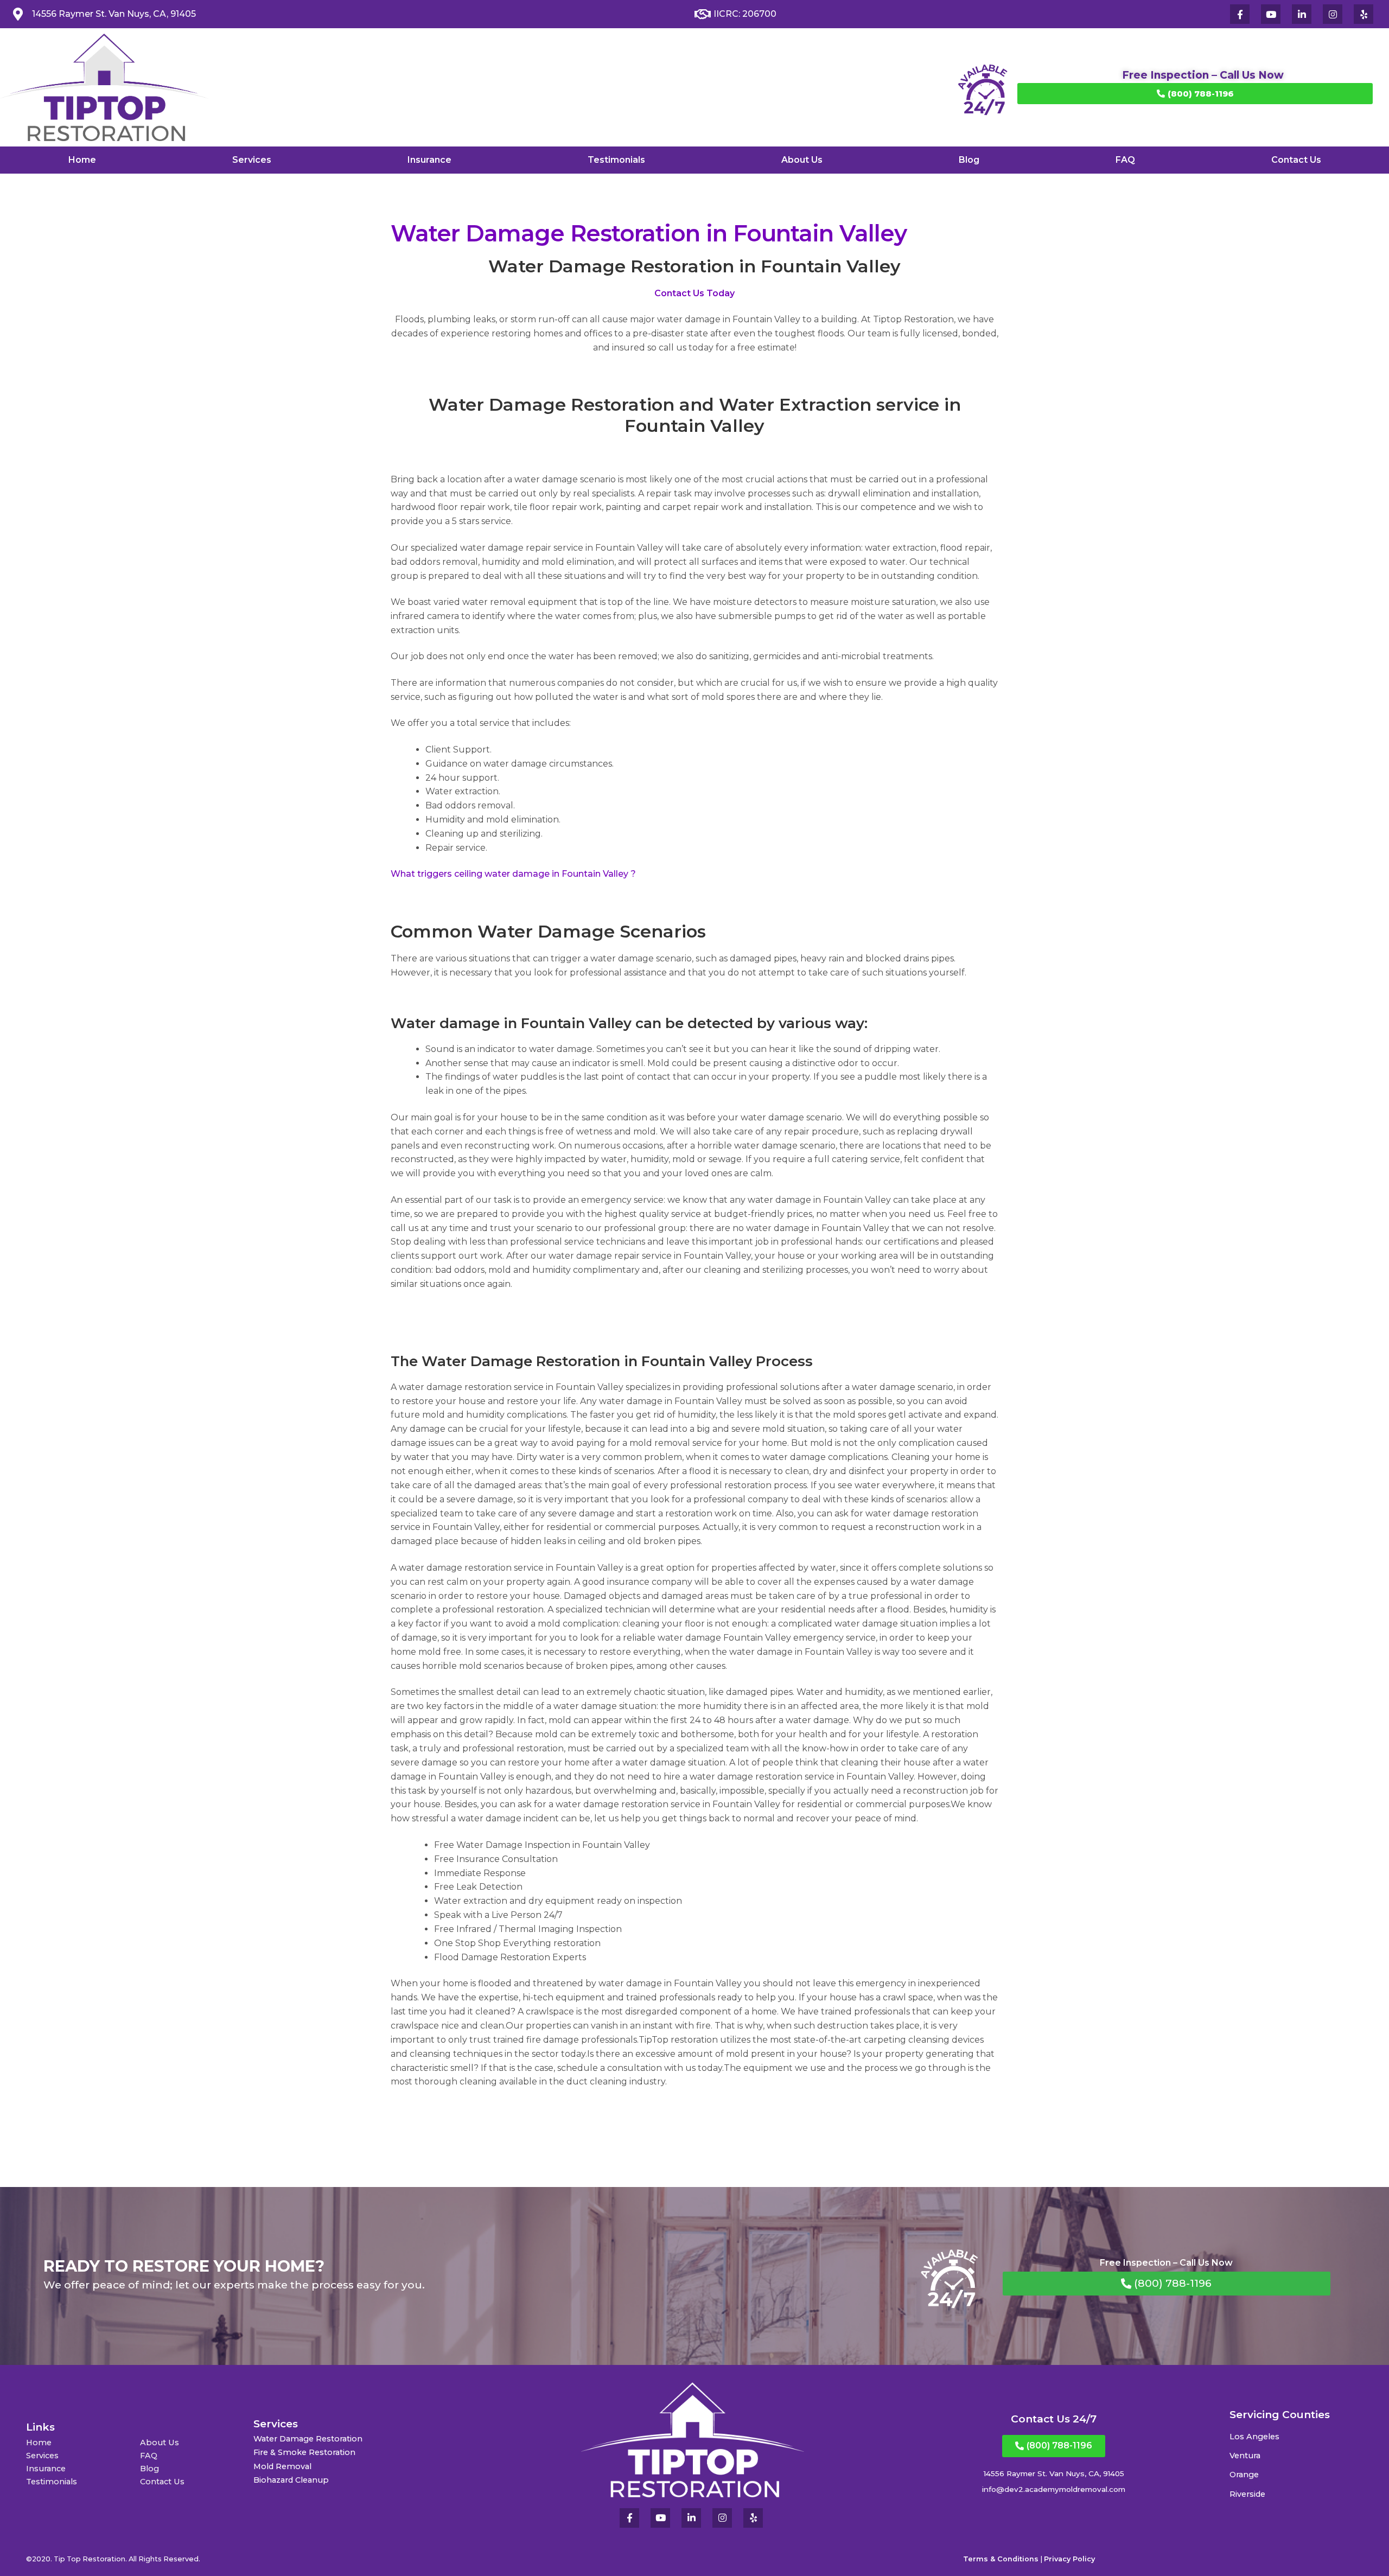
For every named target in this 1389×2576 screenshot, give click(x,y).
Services (252, 160)
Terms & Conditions (1001, 2559)
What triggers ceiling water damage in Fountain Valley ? (513, 874)
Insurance (429, 160)
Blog (969, 160)
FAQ (1125, 160)
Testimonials (616, 160)
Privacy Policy (1069, 2559)
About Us (802, 160)
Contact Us (1296, 160)
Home (82, 160)
